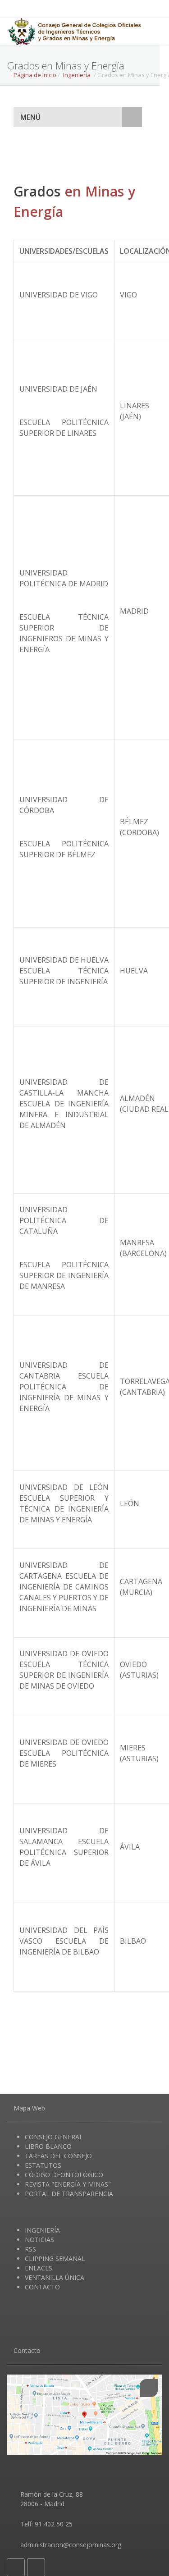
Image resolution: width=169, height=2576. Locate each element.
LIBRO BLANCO (48, 2146)
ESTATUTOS (43, 2165)
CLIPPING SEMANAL (55, 2259)
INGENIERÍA (42, 2230)
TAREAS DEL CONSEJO (58, 2156)
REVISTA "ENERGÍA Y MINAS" (68, 2184)
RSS (30, 2249)
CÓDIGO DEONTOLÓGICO (64, 2175)
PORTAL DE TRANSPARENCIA (69, 2194)
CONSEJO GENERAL (54, 2137)
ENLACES (39, 2268)
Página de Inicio (35, 75)
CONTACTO (42, 2287)
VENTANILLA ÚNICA (55, 2277)
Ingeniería (77, 75)
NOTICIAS (39, 2240)
